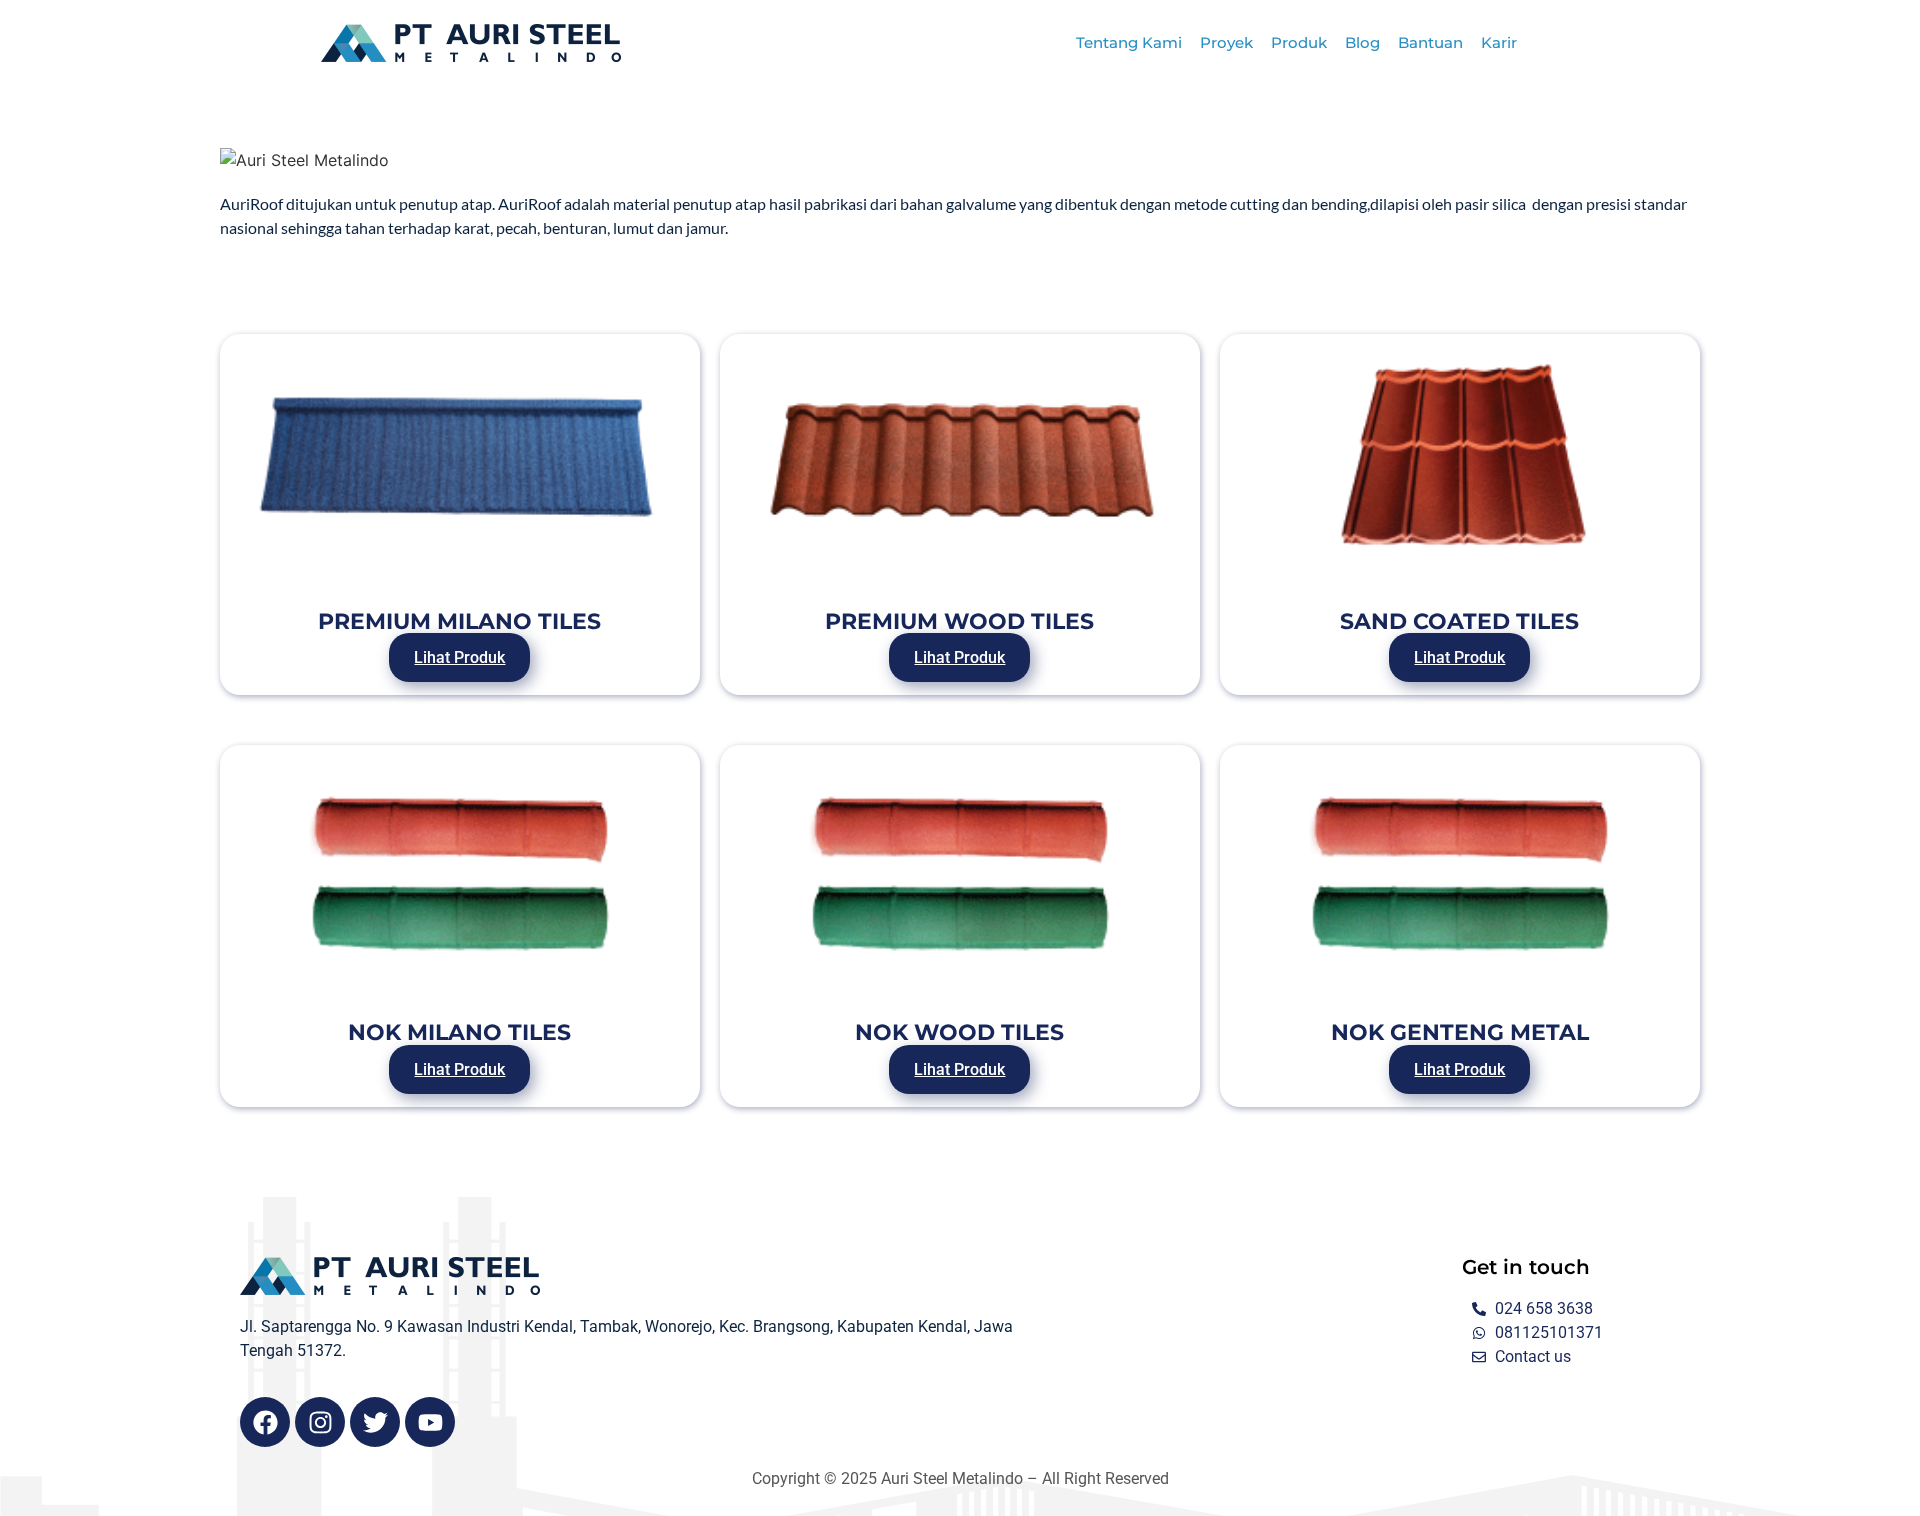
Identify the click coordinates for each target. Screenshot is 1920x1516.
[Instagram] (320, 1422)
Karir (1499, 42)
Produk (1299, 42)
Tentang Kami (1129, 42)
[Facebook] (265, 1422)
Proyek (1226, 42)
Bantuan (1430, 42)
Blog (1362, 42)
